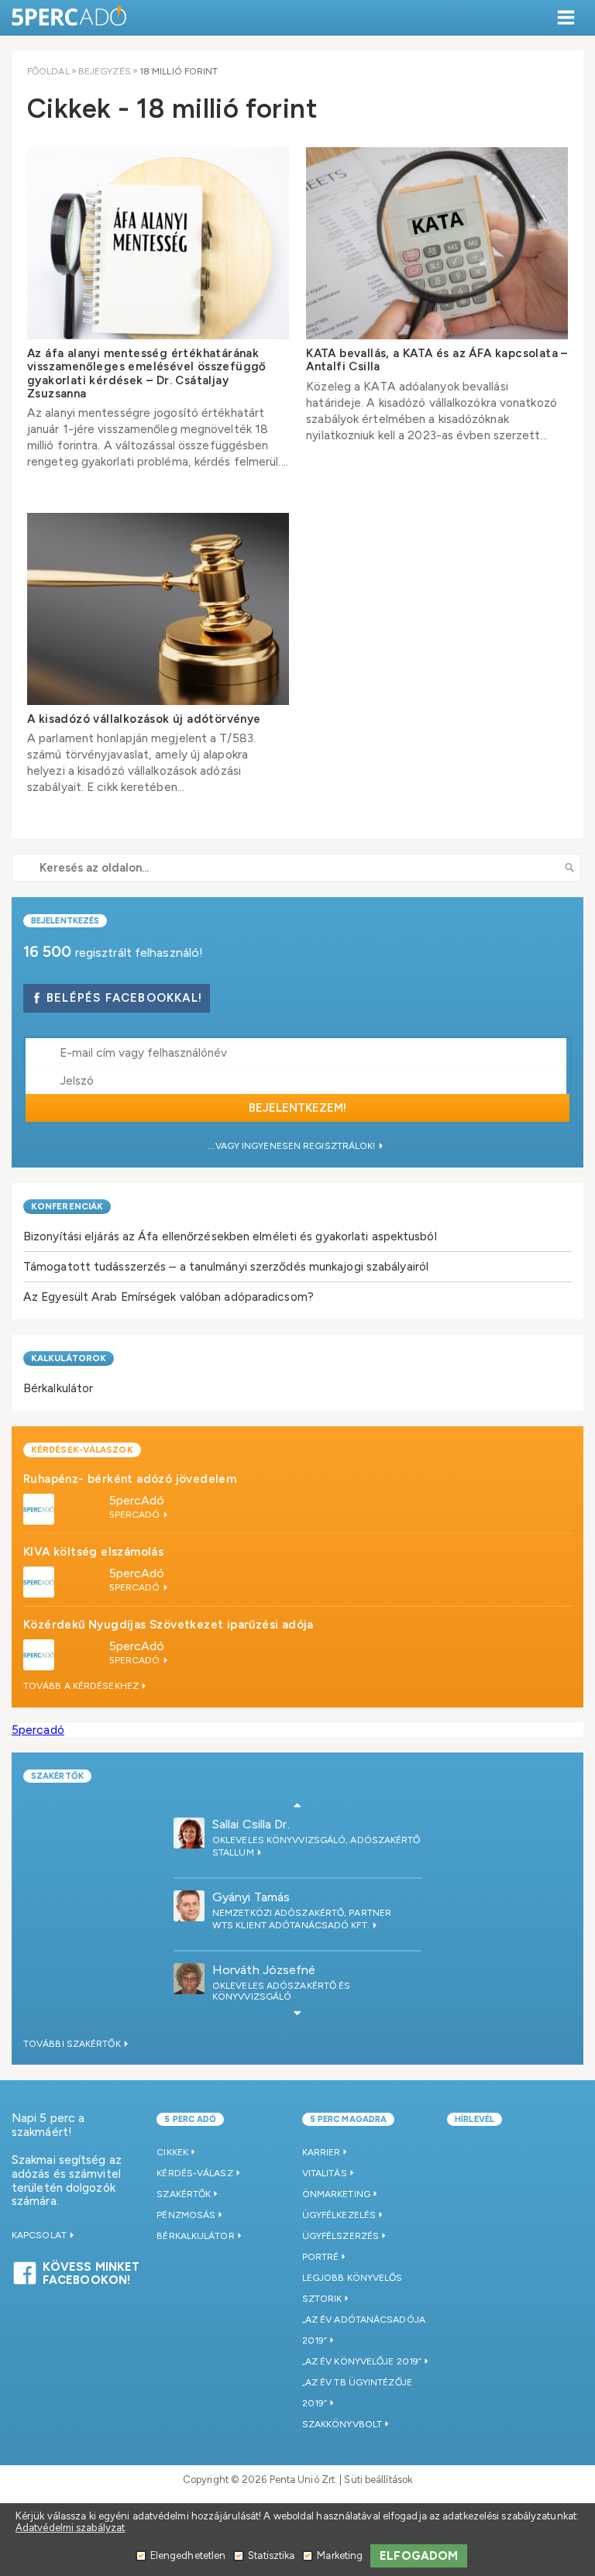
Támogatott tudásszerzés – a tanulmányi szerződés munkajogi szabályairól (226, 1266)
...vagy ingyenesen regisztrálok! (292, 1146)
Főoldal (48, 71)
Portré (321, 2257)
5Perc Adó (70, 17)
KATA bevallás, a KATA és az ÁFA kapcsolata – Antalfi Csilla (437, 360)
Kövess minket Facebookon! (91, 2272)
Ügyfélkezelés (339, 2215)
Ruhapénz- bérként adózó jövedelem (130, 1479)
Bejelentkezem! (297, 1108)
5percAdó (137, 1500)
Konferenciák (67, 1206)
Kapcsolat (40, 2235)
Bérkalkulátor (58, 1388)
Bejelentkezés (65, 921)
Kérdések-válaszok (82, 1450)
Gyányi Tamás (251, 1897)
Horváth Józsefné (264, 1970)
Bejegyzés (105, 71)
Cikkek (172, 2152)
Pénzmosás (186, 2215)
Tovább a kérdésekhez (82, 1686)
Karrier (322, 2152)
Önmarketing (336, 2194)
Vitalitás (325, 2173)
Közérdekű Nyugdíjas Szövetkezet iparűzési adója (169, 1625)
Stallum (234, 1852)
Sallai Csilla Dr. (251, 1824)
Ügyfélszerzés (340, 2236)
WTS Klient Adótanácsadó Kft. (292, 1925)
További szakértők (73, 2044)
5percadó (38, 1730)
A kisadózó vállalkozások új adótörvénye (144, 719)
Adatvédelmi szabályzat (70, 2528)
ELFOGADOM (419, 2556)
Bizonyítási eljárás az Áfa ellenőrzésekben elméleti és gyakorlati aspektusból (230, 1236)
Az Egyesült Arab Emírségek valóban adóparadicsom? (169, 1297)
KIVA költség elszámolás (93, 1552)
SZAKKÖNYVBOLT (342, 2424)
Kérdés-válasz (194, 2173)
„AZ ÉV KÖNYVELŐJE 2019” (362, 2361)
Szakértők (57, 1776)
